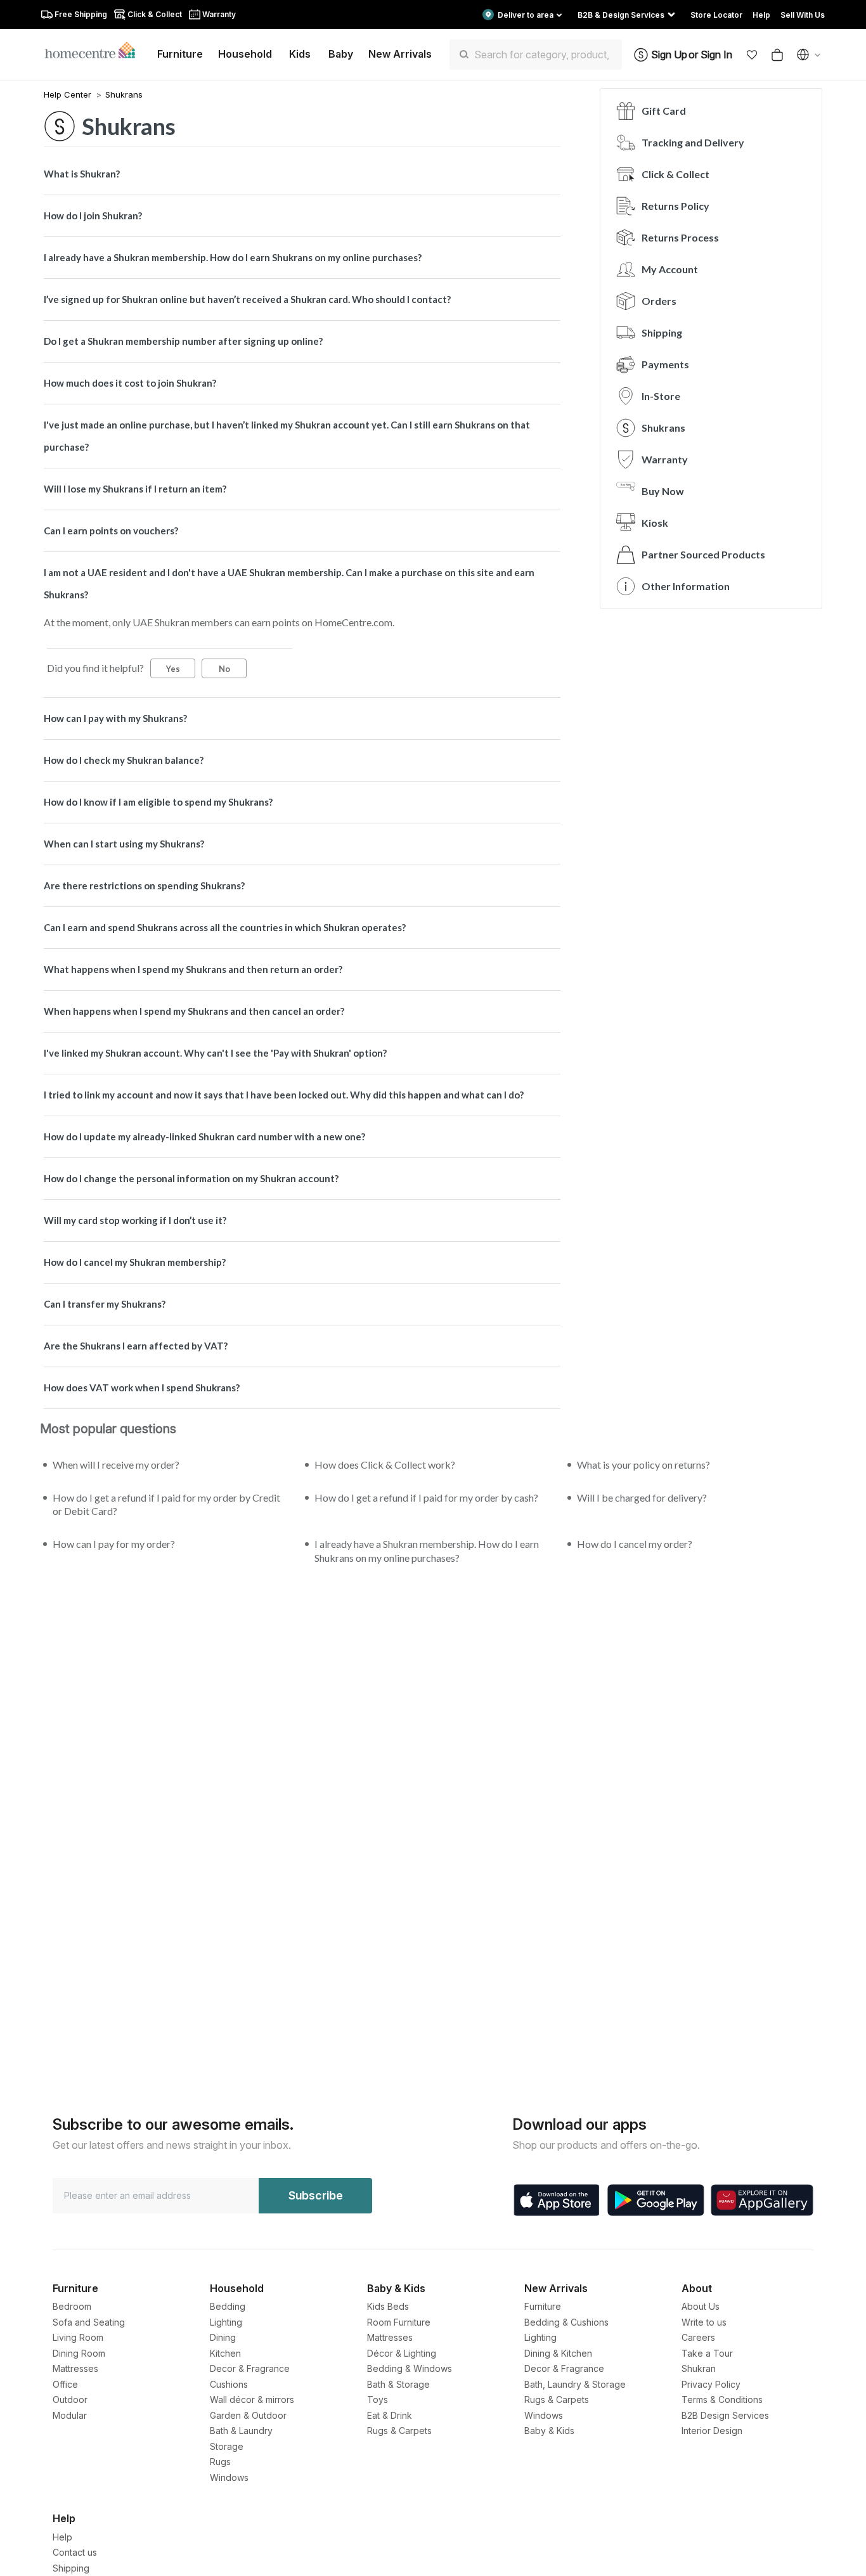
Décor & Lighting (402, 2353)
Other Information (686, 586)
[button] (752, 55)
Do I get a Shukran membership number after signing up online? (183, 341)
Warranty (665, 459)
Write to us (704, 2322)
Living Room (78, 2337)
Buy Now (663, 491)
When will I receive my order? (116, 1465)
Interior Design (712, 2431)
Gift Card (664, 111)
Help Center (69, 94)
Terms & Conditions (722, 2399)
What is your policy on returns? (643, 1465)
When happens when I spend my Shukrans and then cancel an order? (194, 1011)
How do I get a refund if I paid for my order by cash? (426, 1497)
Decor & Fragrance (250, 2368)
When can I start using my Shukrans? (124, 844)
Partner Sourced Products (703, 554)
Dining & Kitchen (558, 2353)
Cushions (229, 2384)
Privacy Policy (711, 2384)
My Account (670, 269)
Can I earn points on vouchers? (111, 531)
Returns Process (680, 237)
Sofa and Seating (89, 2322)
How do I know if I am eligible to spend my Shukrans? (158, 802)
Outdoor (70, 2399)
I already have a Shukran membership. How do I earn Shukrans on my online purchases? (233, 257)
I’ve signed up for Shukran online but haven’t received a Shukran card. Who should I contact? (247, 299)
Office (65, 2384)
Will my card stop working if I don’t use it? (135, 1220)
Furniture (543, 2306)
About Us (701, 2306)
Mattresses (75, 2368)
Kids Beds (388, 2306)
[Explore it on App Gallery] (762, 2200)
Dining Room (79, 2353)
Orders (659, 301)
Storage (227, 2446)
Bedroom (72, 2306)
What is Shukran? (82, 174)
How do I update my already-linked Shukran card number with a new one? (204, 1137)
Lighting (226, 2322)
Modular (70, 2415)
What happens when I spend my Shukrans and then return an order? (193, 969)
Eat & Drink (390, 2415)
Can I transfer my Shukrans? (105, 1304)
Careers (698, 2337)
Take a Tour (707, 2353)
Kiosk (655, 523)
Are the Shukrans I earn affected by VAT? (136, 1346)
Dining (223, 2337)
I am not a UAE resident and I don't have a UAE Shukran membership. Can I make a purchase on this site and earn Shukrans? (289, 583)
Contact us (75, 2552)
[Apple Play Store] (557, 2200)
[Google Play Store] (656, 2200)
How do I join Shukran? (93, 216)
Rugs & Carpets (399, 2431)
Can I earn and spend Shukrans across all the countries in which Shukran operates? (225, 927)
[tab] (302, 174)
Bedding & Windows (410, 2368)
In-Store (661, 396)
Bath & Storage (398, 2384)
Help (62, 2537)
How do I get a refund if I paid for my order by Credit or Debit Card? (166, 1504)
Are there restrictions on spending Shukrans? (144, 885)
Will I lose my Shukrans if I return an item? (135, 489)
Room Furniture (399, 2322)
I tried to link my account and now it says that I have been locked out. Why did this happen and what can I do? (284, 1095)
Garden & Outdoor (248, 2415)
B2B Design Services (725, 2415)
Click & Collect (675, 174)
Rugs (220, 2462)
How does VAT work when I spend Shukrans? (142, 1388)
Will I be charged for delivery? (642, 1497)
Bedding (228, 2306)
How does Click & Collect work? (385, 1465)
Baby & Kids (549, 2431)
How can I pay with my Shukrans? (115, 718)
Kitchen (225, 2353)
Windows (229, 2477)
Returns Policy (675, 206)
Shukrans (124, 94)
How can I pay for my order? (114, 1544)
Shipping (662, 332)
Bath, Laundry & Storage (575, 2384)
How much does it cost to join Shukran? (130, 383)
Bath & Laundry (241, 2431)
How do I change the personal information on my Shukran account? (191, 1178)
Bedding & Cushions (566, 2322)
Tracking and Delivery (693, 142)
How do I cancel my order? (635, 1544)
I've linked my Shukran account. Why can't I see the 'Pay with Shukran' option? (215, 1053)
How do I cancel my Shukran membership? (135, 1262)
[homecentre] (95, 49)
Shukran (699, 2368)
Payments (665, 364)
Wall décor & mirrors (252, 2399)
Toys (378, 2399)
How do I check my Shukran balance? (124, 760)
